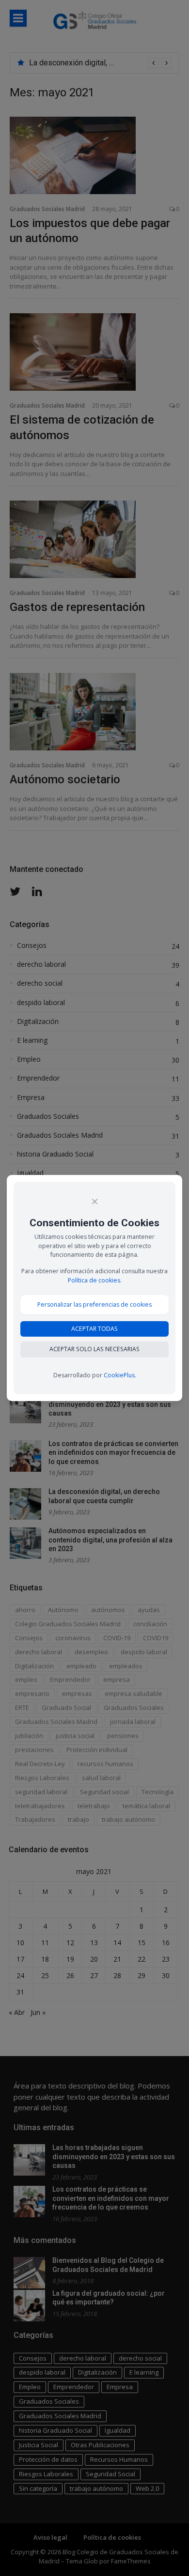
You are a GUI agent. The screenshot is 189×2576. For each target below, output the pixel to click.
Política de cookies (94, 1280)
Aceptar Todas (94, 1329)
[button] (94, 1304)
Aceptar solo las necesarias (94, 1349)
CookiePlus (119, 1375)
